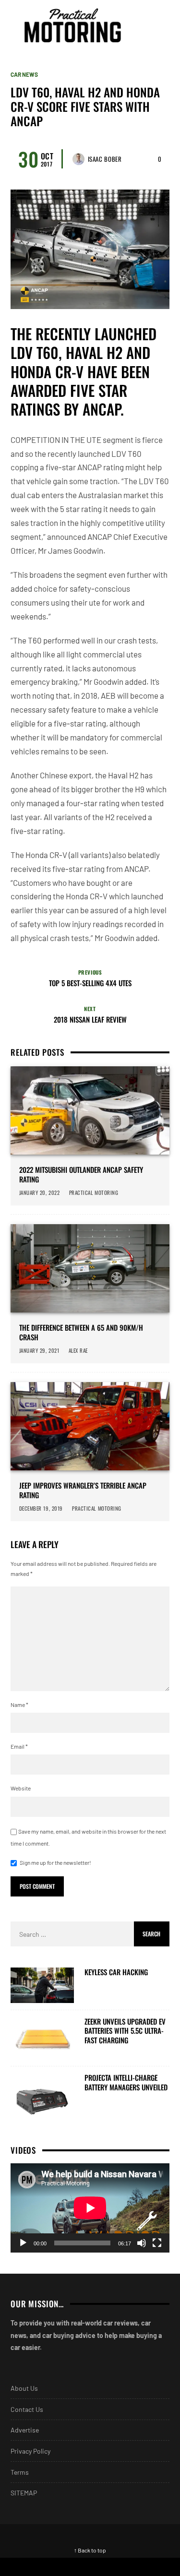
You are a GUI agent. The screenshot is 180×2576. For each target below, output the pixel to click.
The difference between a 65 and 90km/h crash (81, 1332)
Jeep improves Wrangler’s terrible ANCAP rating (83, 1490)
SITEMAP (24, 2493)
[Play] (23, 2243)
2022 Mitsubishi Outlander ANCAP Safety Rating (81, 1175)
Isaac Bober (105, 159)
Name (19, 1705)
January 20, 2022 (40, 1193)
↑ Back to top (90, 2550)
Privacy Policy (30, 2451)
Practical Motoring (94, 1193)
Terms (20, 2472)
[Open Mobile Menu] (144, 25)
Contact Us (27, 2409)
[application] (90, 2208)
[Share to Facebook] (45, 2567)
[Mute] (142, 2243)
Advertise (25, 2430)
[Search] (161, 25)
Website (21, 1788)
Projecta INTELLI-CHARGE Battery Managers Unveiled (126, 2082)
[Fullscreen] (157, 2243)
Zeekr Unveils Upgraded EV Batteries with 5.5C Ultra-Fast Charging (125, 2031)
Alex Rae (79, 1350)
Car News (24, 74)
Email (19, 1746)
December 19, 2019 (41, 1508)
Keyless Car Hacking (116, 1972)
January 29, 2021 (39, 1350)
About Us (24, 2388)
